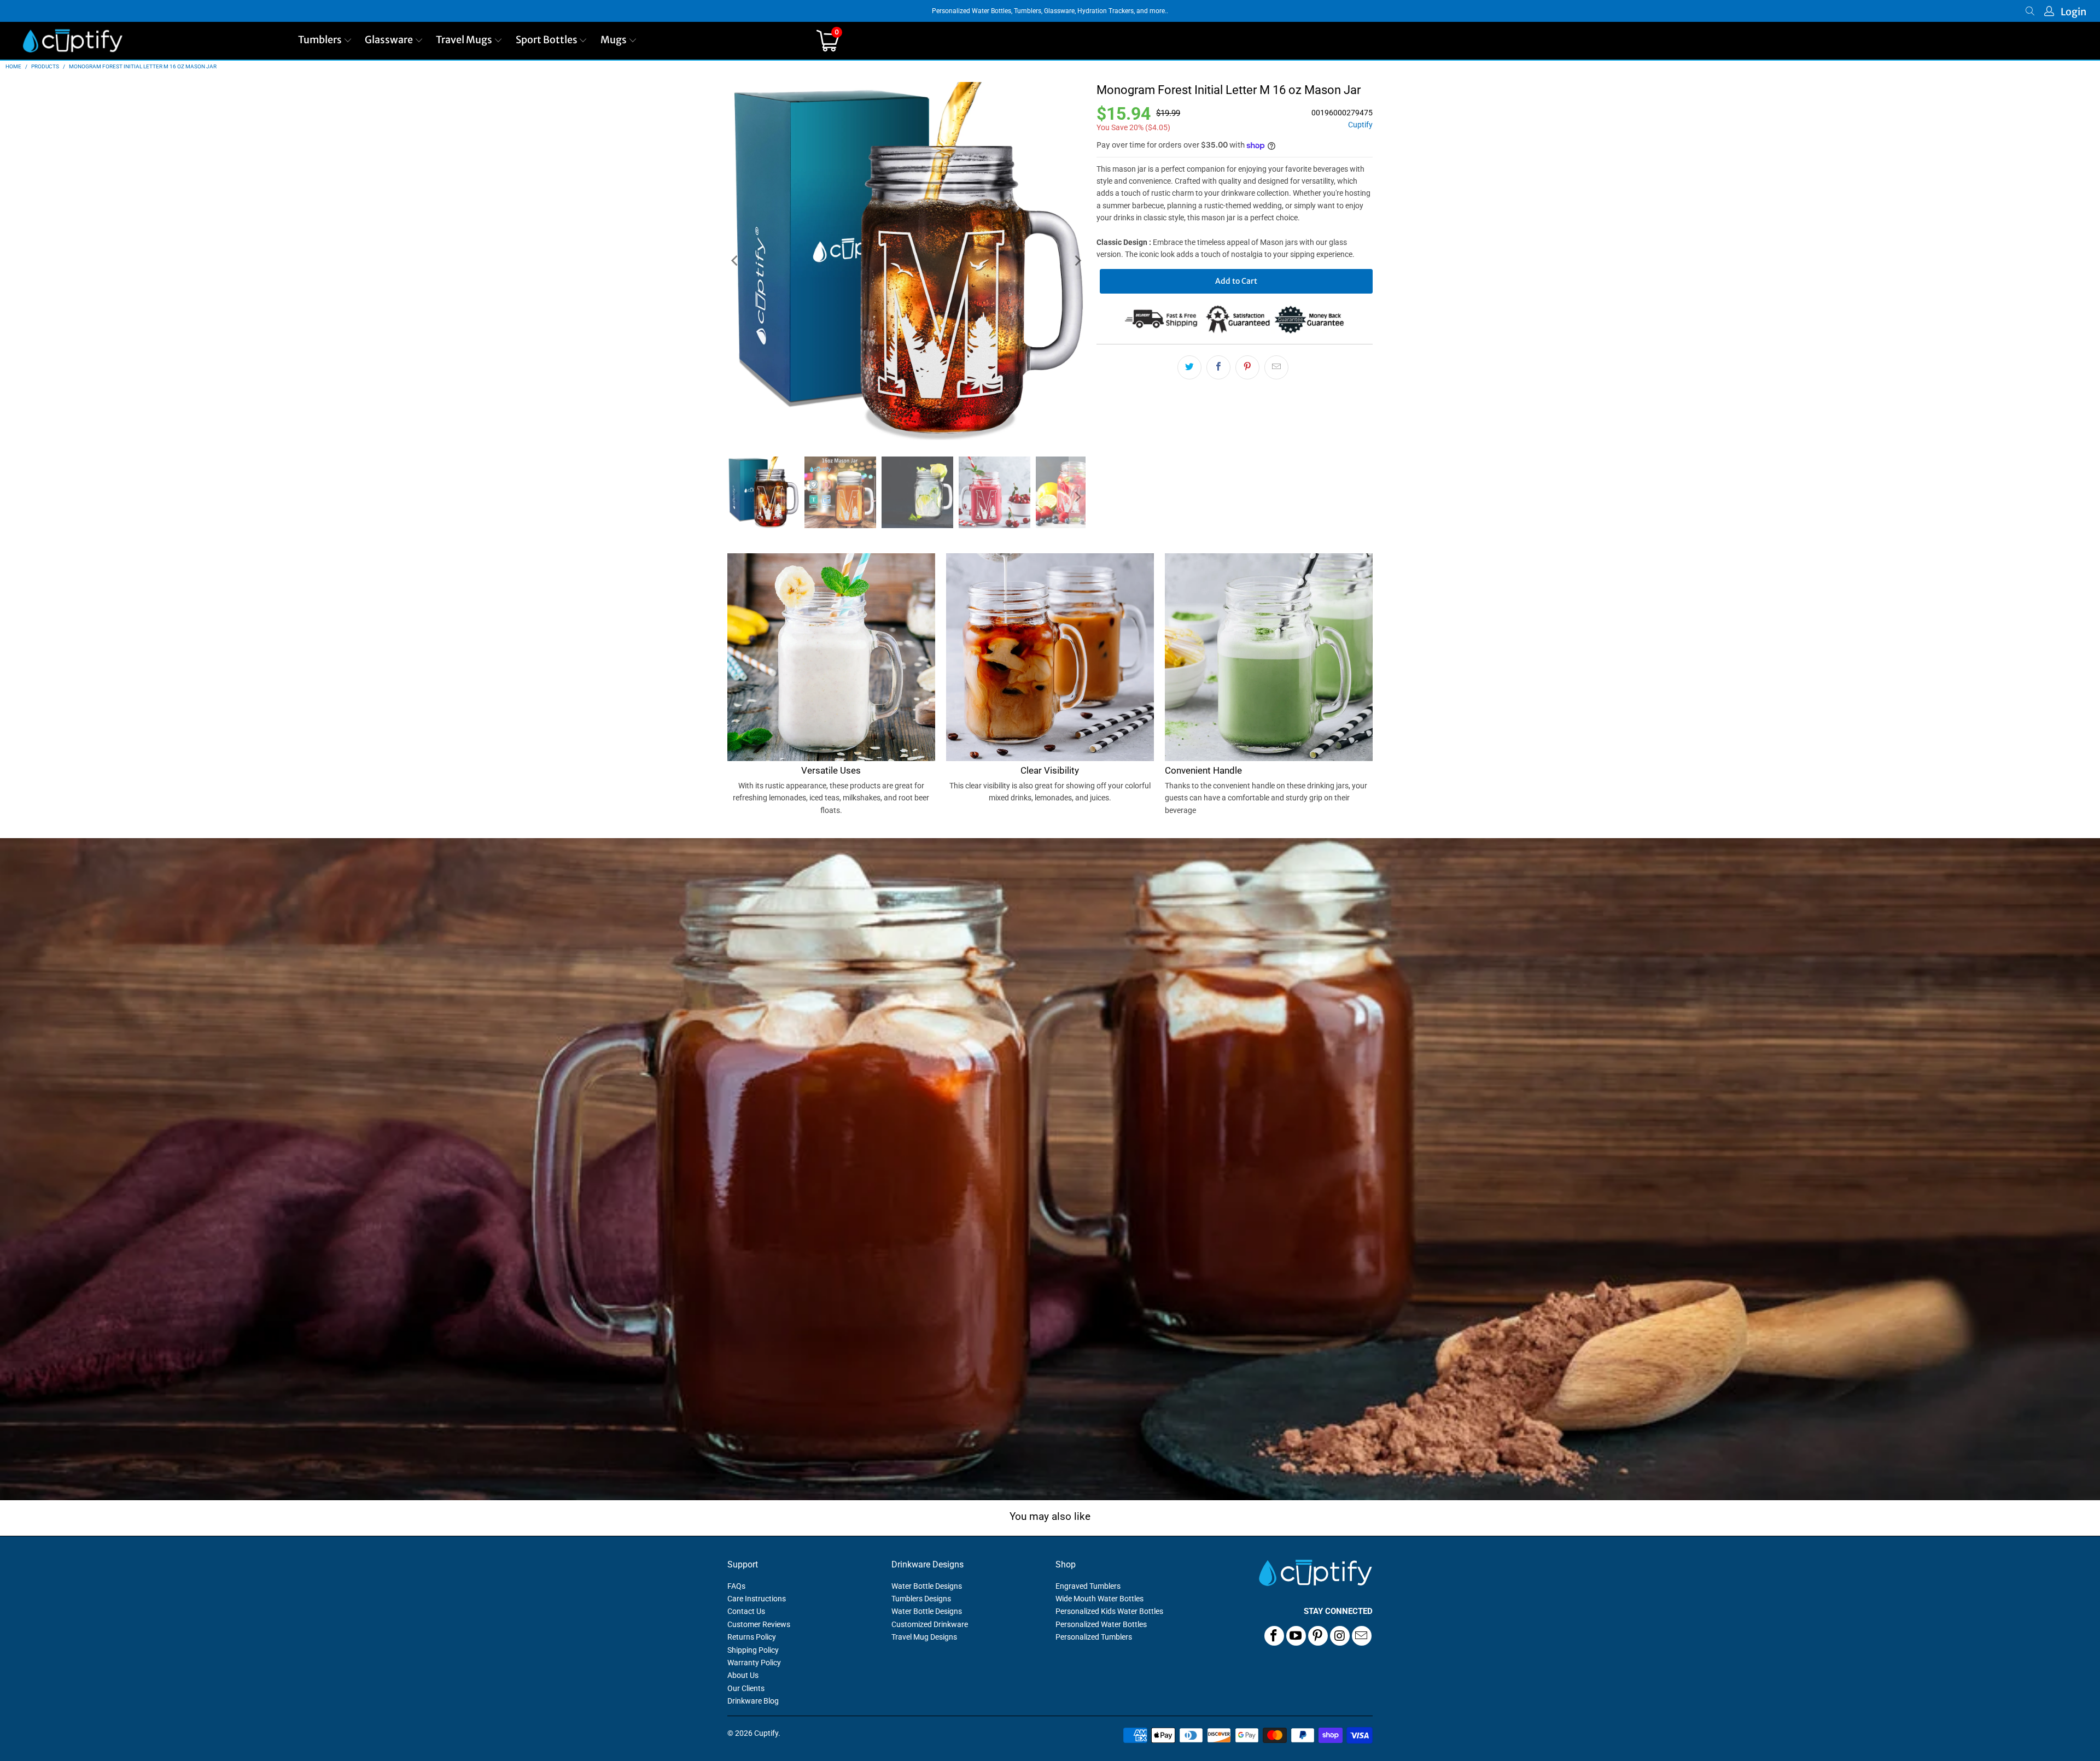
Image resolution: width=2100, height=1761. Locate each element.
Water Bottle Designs (927, 1586)
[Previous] (736, 261)
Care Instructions (757, 1599)
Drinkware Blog (753, 1701)
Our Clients (746, 1688)
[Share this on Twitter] (1189, 367)
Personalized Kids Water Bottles (1109, 1611)
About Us (743, 1675)
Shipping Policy (753, 1650)
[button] (325, 41)
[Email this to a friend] (1276, 367)
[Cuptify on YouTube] (1296, 1636)
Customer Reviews (759, 1624)
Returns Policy (752, 1637)
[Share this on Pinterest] (1247, 367)
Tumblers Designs (921, 1599)
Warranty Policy (754, 1663)
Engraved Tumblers (1088, 1586)
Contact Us (746, 1611)
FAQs (736, 1586)
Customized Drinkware (930, 1624)
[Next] (1077, 261)
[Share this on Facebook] (1218, 367)
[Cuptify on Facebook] (1274, 1636)
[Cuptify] (72, 41)
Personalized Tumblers (1094, 1637)
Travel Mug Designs (924, 1637)
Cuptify (1360, 125)
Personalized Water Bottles (1101, 1624)
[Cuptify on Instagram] (1340, 1636)
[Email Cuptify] (1362, 1636)
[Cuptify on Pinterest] (1318, 1636)
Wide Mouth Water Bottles (1099, 1599)
